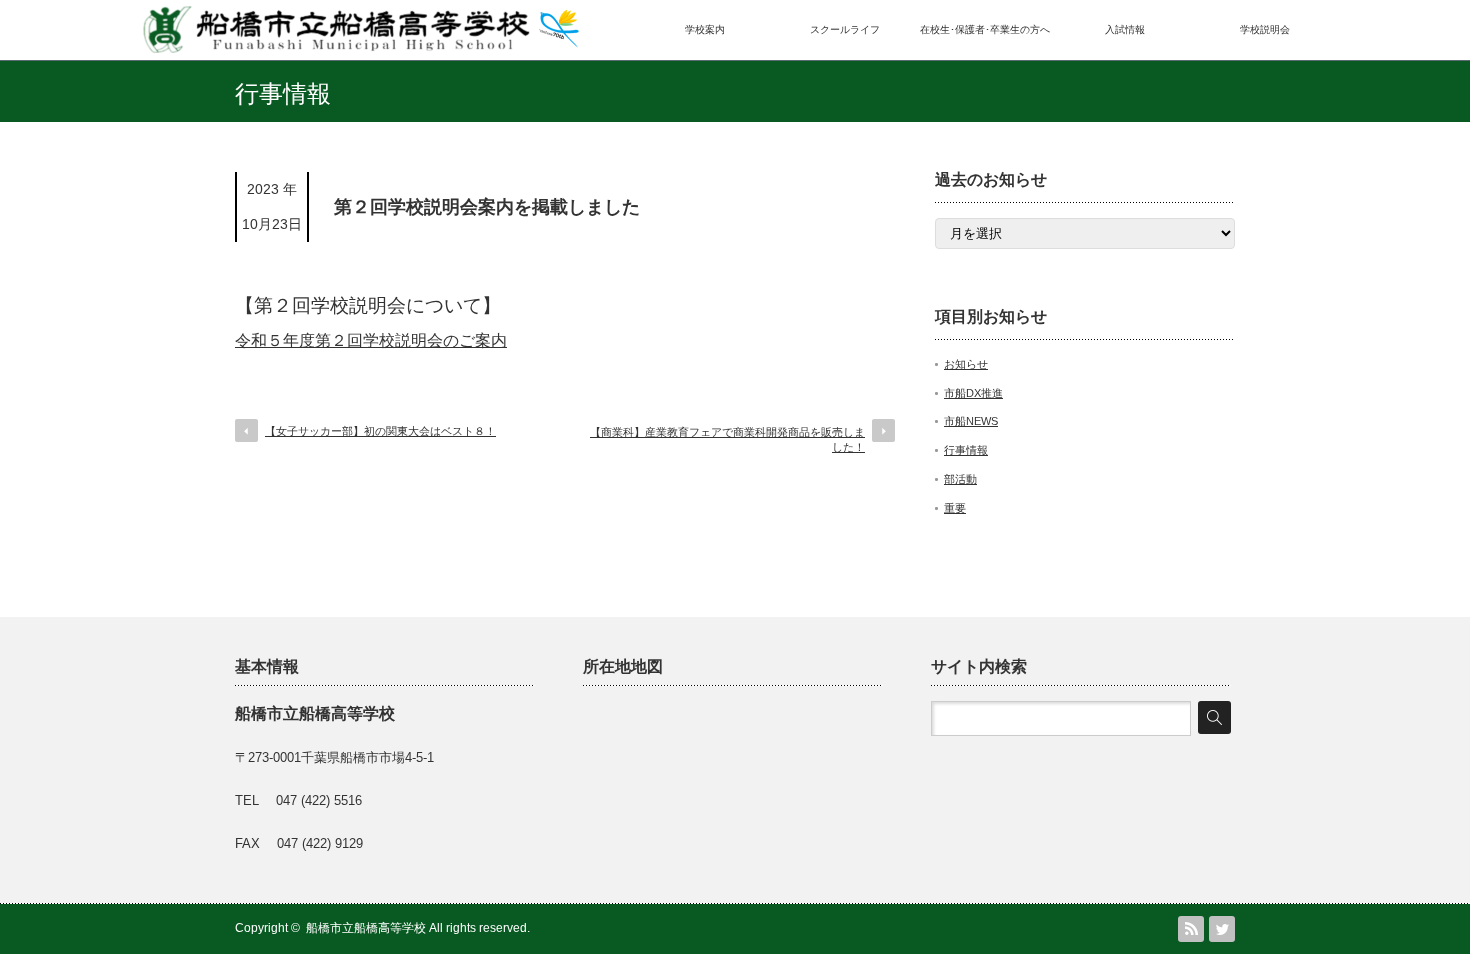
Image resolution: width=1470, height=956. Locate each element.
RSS (1191, 929)
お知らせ (966, 364)
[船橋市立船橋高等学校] (360, 46)
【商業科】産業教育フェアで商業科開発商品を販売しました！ (727, 439)
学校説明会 (1265, 29)
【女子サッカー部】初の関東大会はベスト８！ (380, 431)
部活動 (960, 479)
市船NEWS (971, 421)
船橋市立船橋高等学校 (366, 928)
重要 (955, 508)
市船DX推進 (973, 393)
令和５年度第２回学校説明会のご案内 (371, 340)
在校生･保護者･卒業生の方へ (985, 29)
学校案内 (705, 29)
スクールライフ (845, 29)
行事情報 (966, 450)
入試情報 (1125, 29)
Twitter (1222, 929)
